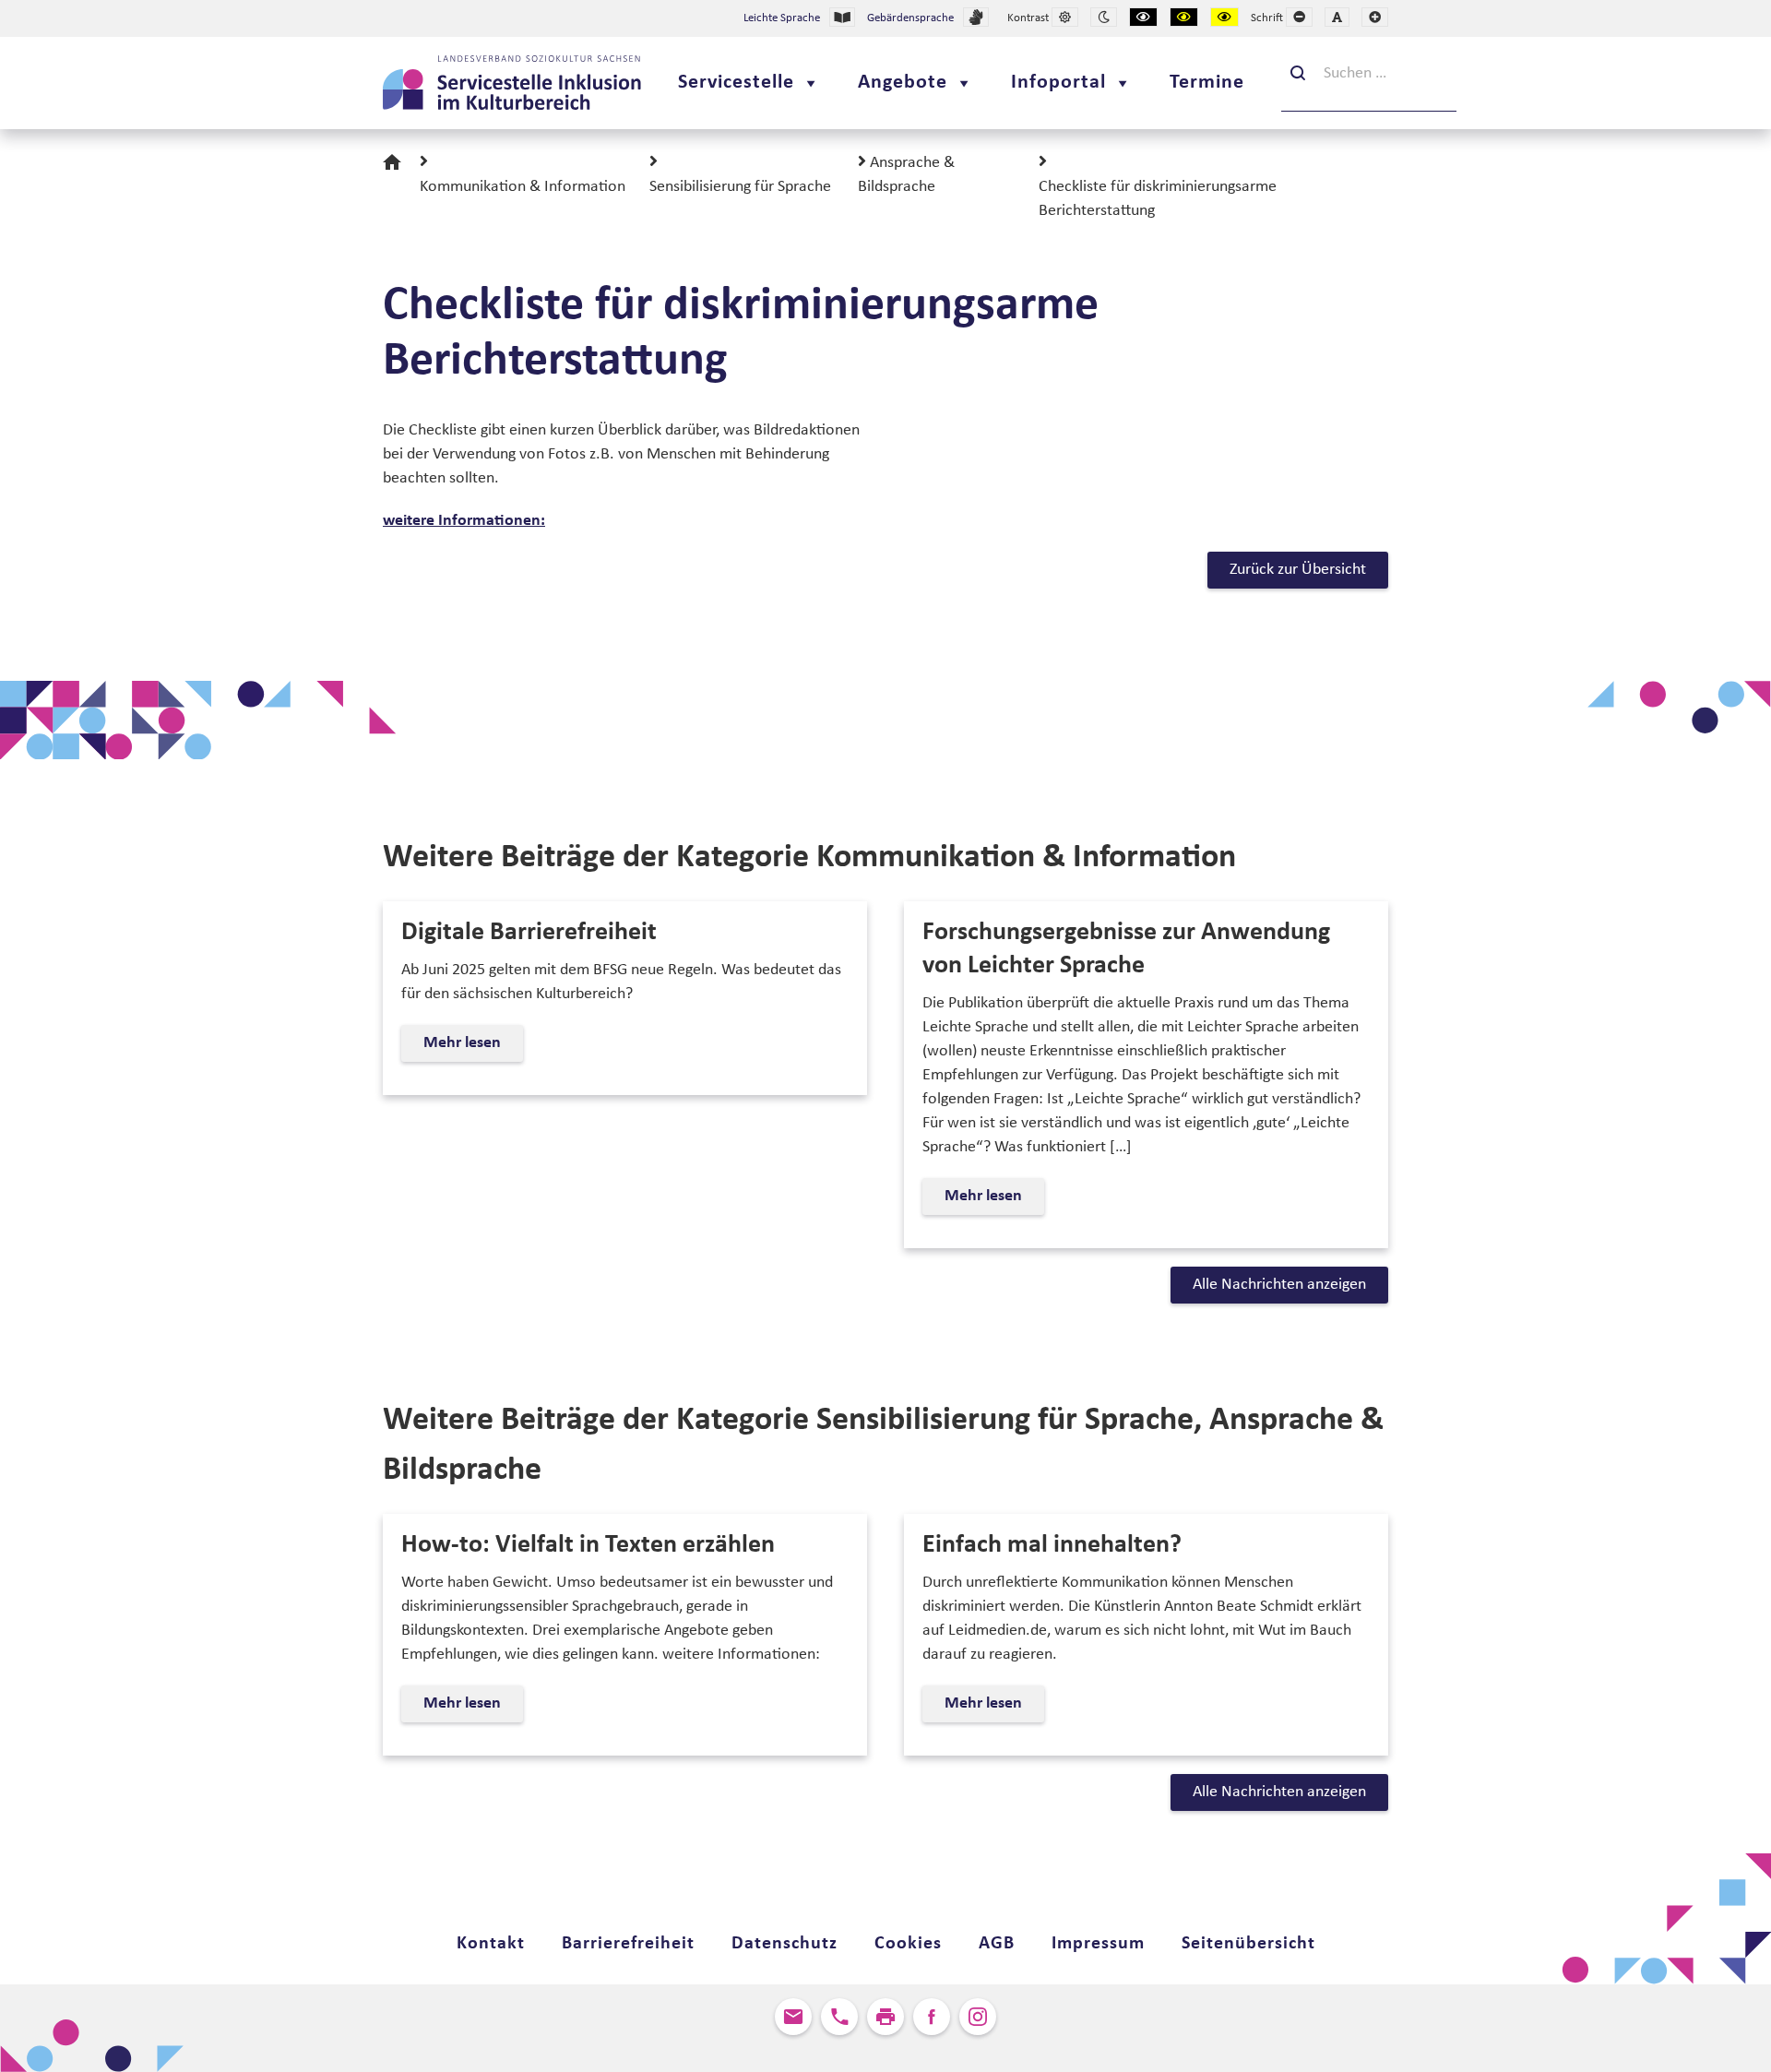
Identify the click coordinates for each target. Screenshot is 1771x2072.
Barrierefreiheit (628, 1944)
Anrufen (839, 2017)
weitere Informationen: (464, 521)
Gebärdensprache (910, 18)
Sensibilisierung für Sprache (740, 187)
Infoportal (1058, 83)
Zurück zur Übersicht (1298, 570)
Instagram (978, 2017)
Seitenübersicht (1248, 1944)
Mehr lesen (467, 1048)
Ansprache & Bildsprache (906, 175)
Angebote (903, 83)
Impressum (1098, 1944)
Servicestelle (736, 83)
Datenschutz (784, 1944)
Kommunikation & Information (523, 187)
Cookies (908, 1944)
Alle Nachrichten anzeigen (1279, 1285)
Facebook (932, 2017)
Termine (1207, 83)
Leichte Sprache (782, 18)
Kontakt (491, 1944)
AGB (997, 1944)
